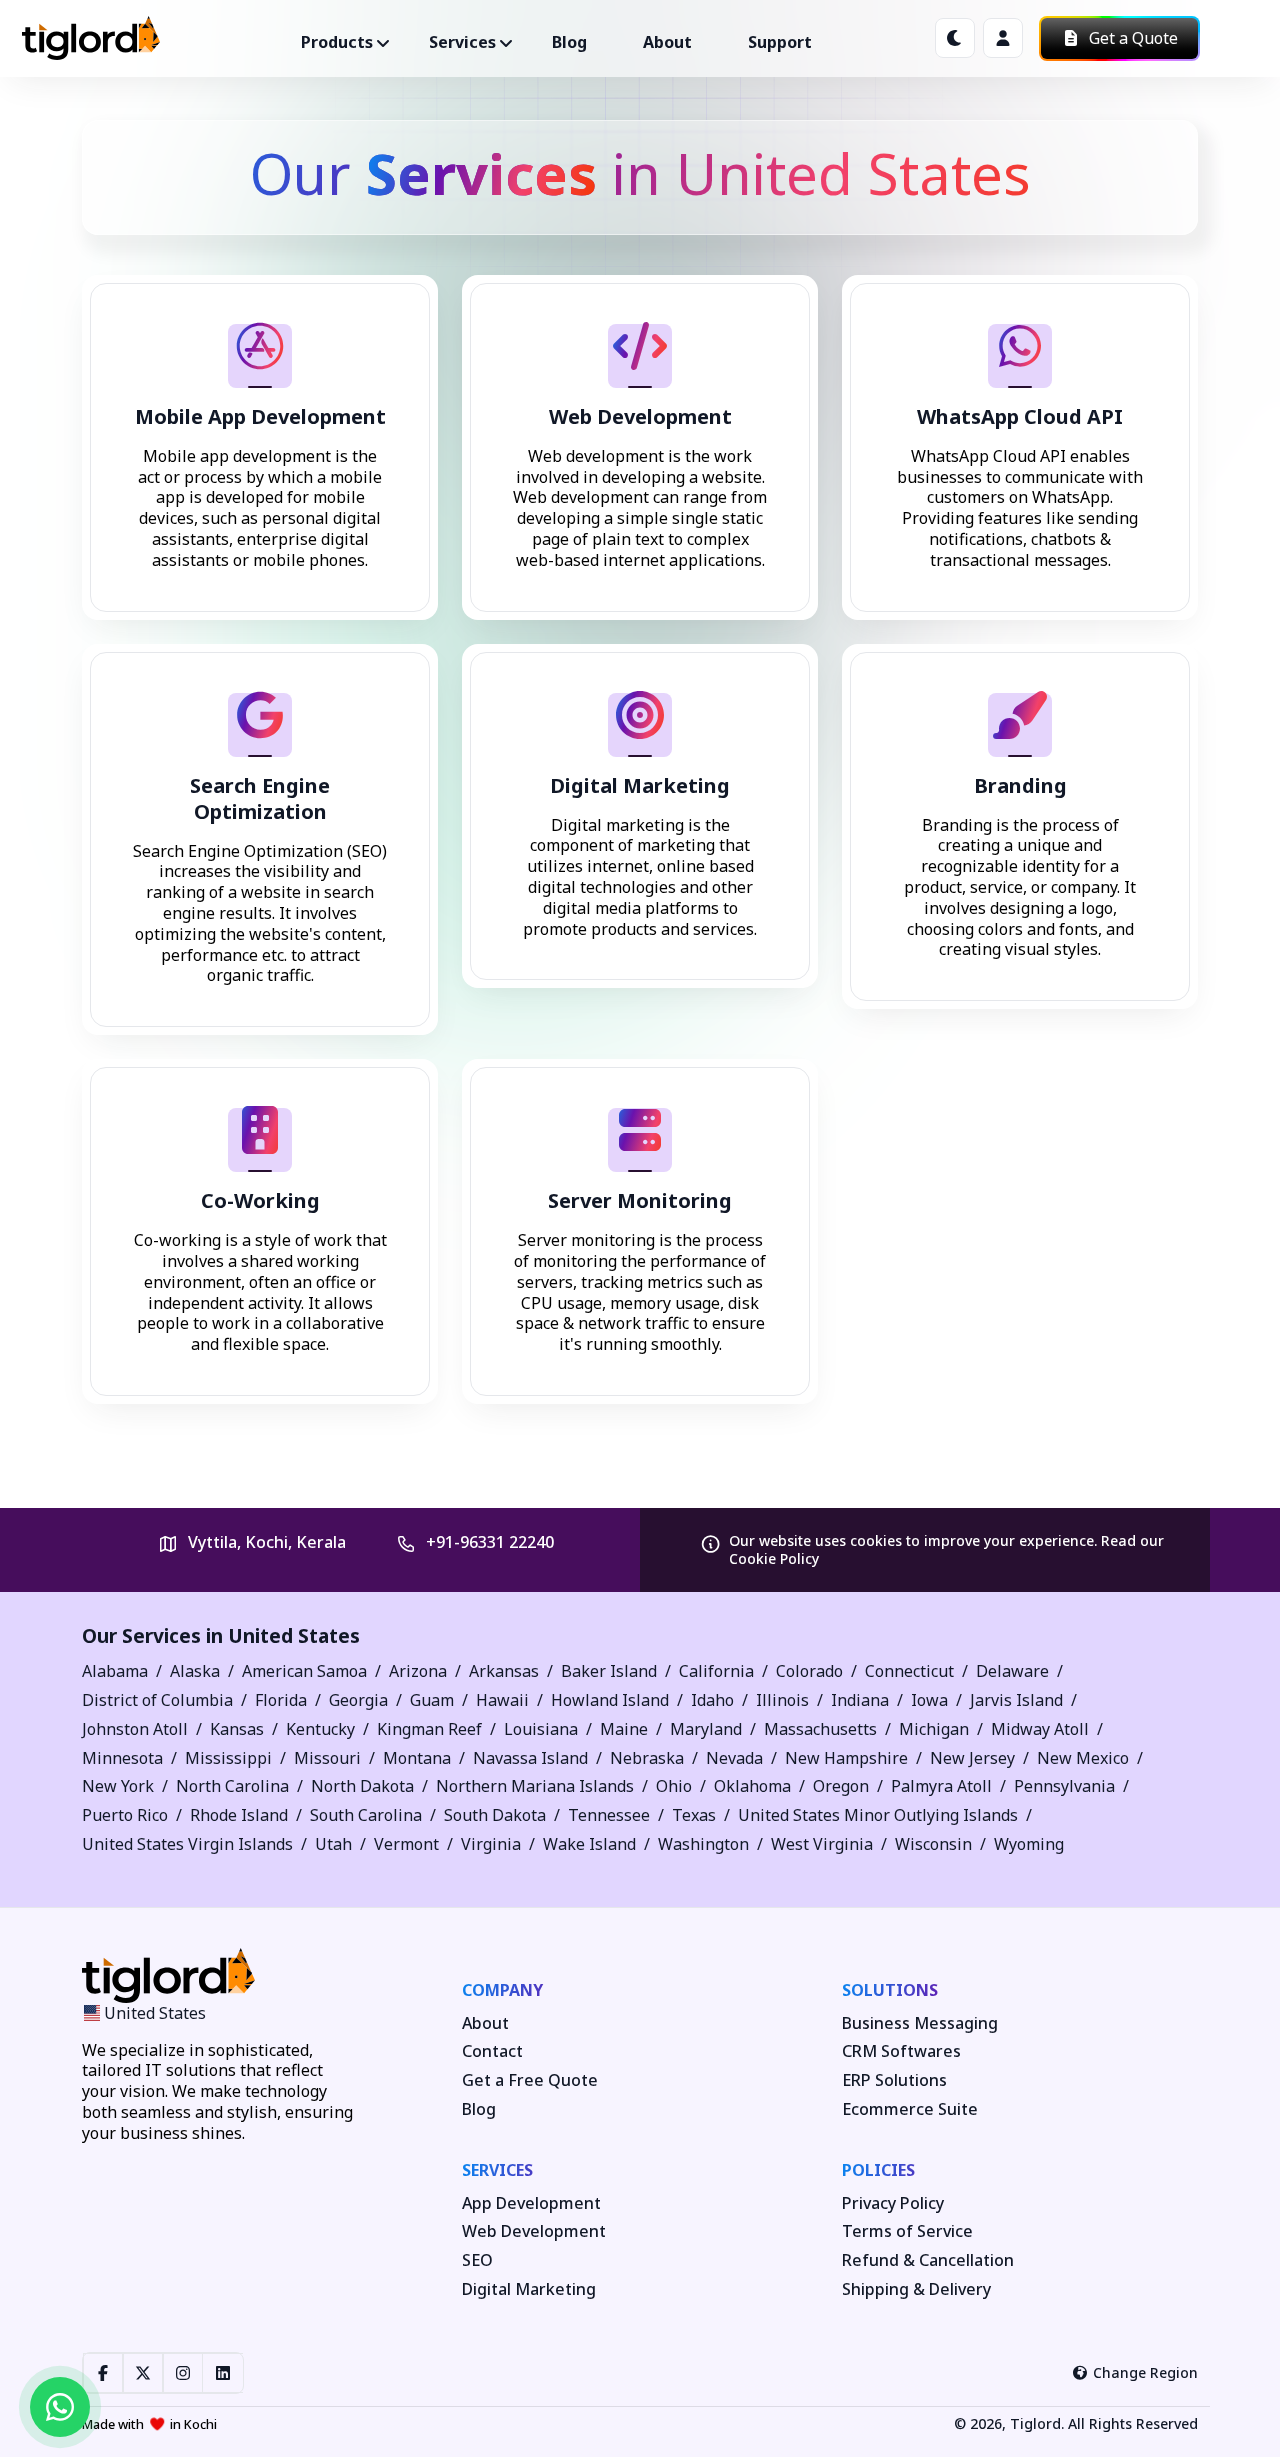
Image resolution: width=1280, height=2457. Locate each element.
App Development (531, 2203)
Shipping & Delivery (916, 2289)
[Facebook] (103, 2373)
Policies (878, 2170)
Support (780, 42)
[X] (143, 2373)
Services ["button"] (462, 42)
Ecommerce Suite (910, 2109)
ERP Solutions (894, 2080)
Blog (569, 42)
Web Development (534, 2231)
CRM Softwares (901, 2051)
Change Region (1145, 2372)
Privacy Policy (893, 2203)
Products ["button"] (337, 42)
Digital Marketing (529, 2289)
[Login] (1003, 38)
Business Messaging (920, 2023)
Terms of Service (907, 2231)
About (667, 42)
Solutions (890, 1990)
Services (497, 2170)
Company (502, 1990)
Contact (492, 2051)
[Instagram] (183, 2373)
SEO (477, 2260)
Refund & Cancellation (928, 2260)
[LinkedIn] (223, 2373)
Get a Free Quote (530, 2080)
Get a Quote (1131, 38)
